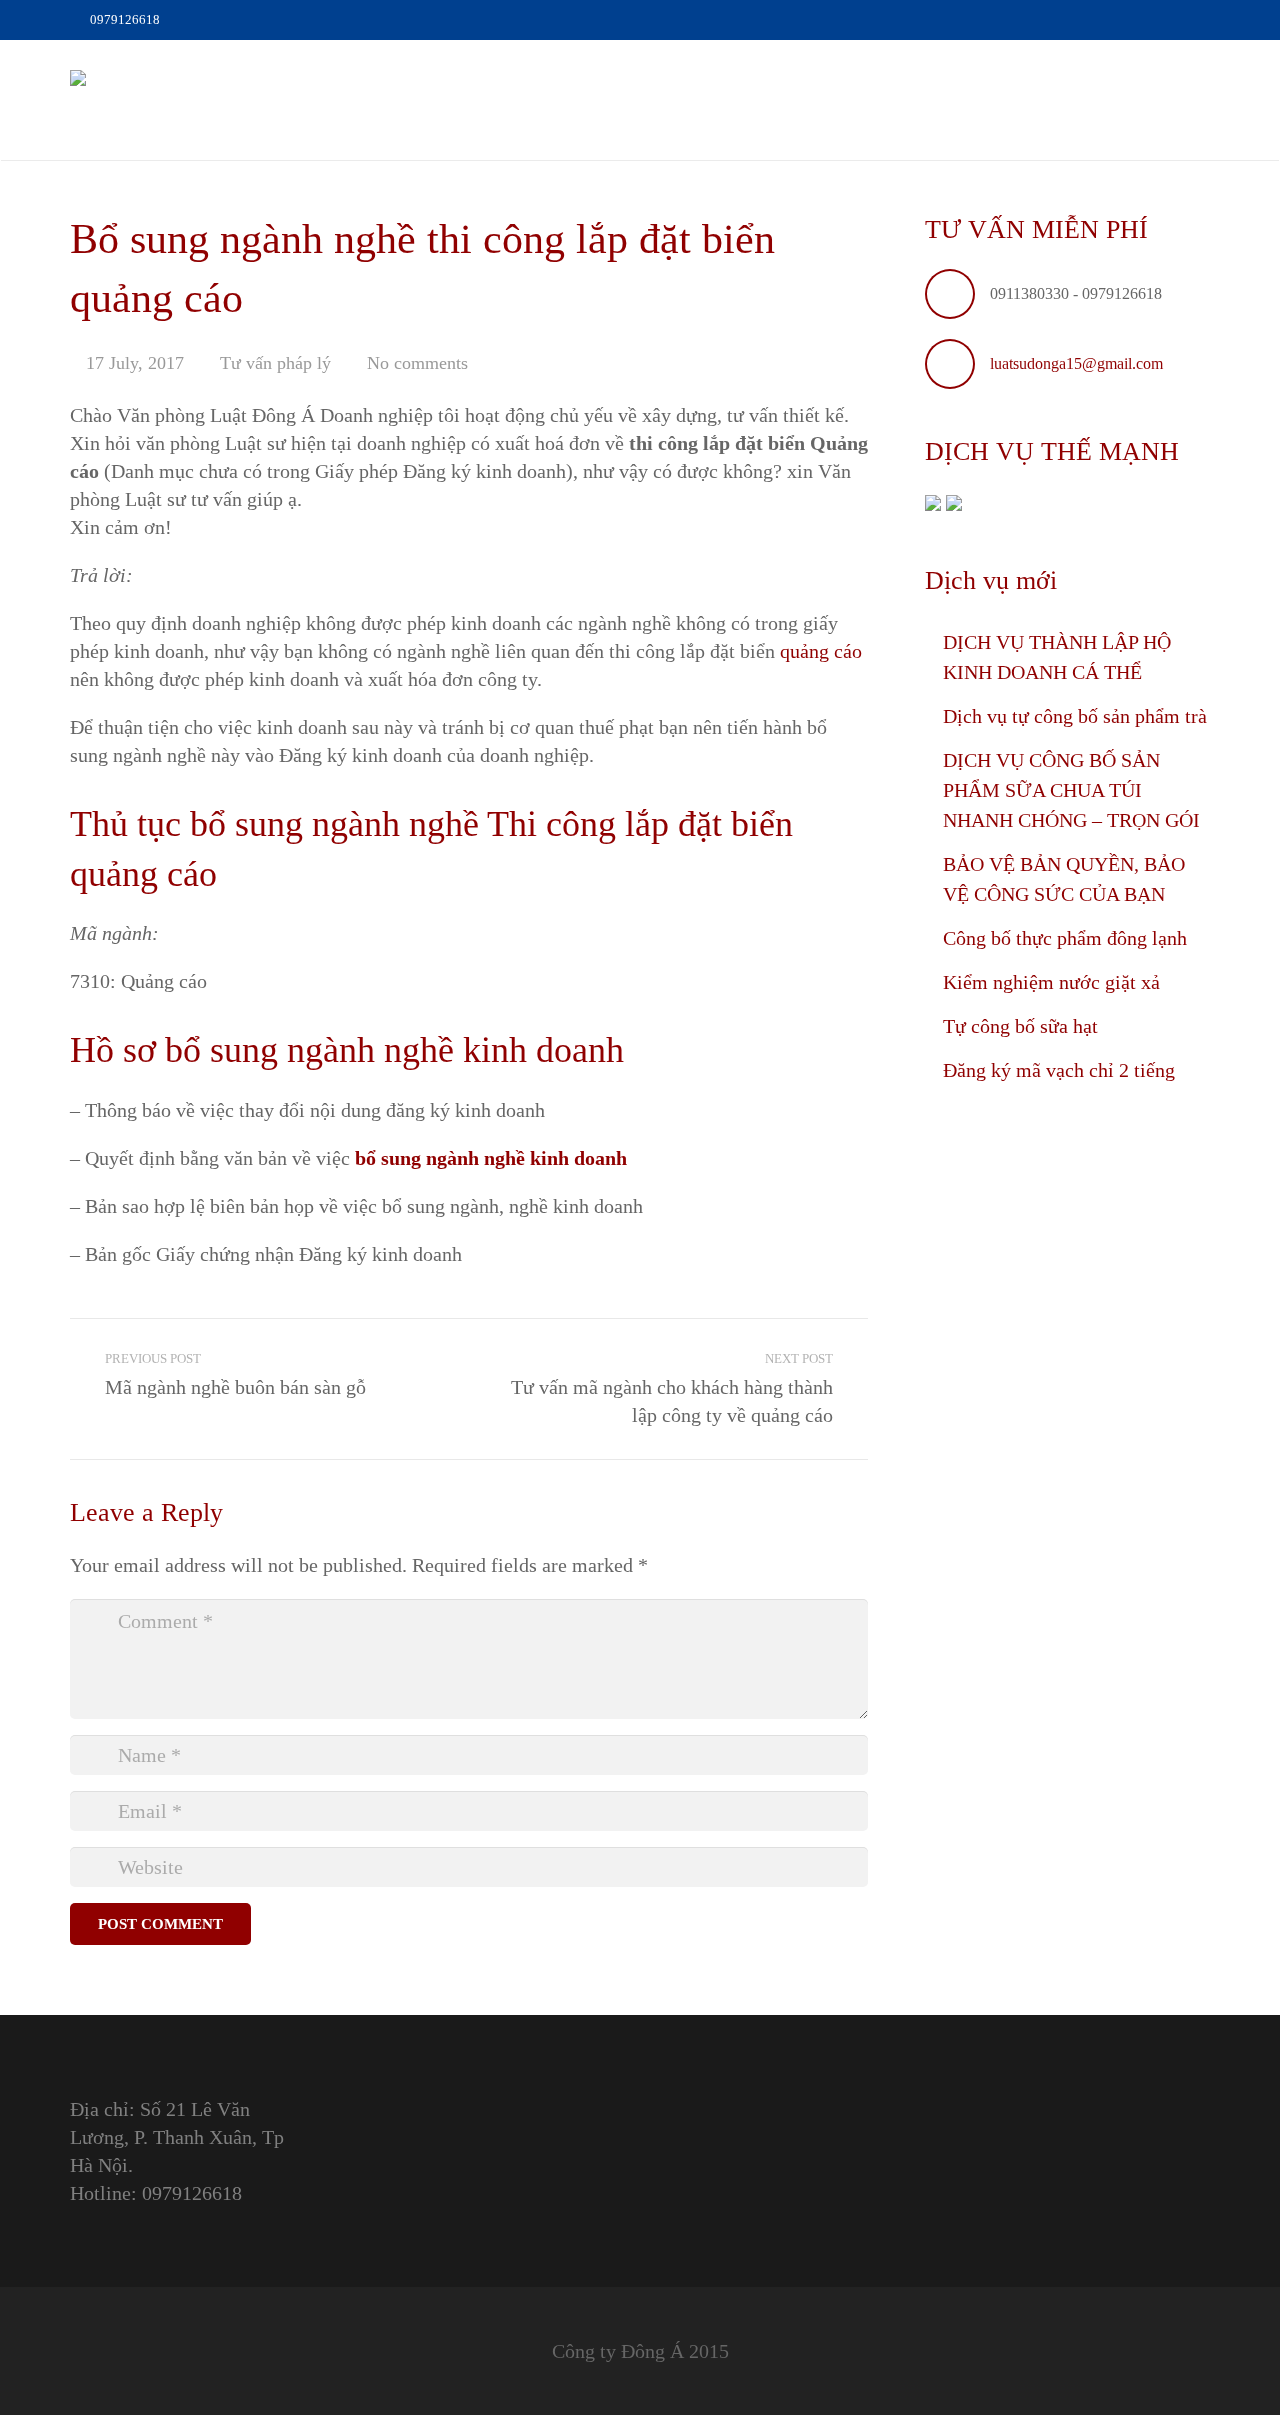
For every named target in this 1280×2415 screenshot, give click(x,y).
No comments (417, 363)
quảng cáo (821, 651)
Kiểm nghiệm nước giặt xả (1051, 982)
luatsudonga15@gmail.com (1076, 363)
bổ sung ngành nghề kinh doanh (491, 1158)
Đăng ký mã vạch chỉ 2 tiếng (1059, 1070)
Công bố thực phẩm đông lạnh (1065, 938)
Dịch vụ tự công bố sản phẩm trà (1075, 716)
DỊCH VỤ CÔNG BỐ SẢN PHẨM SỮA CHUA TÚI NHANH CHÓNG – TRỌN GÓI (1071, 790)
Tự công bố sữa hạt (1020, 1026)
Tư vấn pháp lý (275, 363)
